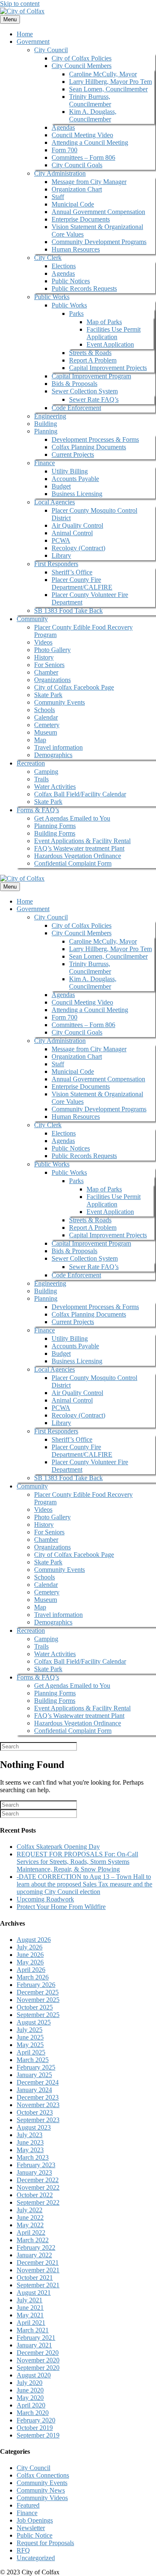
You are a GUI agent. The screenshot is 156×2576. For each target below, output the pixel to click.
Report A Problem (93, 360)
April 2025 (31, 2052)
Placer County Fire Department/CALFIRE (82, 583)
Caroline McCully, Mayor (103, 74)
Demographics (53, 755)
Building (46, 424)
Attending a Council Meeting (90, 142)
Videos (43, 642)
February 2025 (36, 2067)
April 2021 (31, 2323)
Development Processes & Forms (95, 439)
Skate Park (48, 695)
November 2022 (38, 2187)
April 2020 (31, 2405)
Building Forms (55, 833)
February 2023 (36, 2165)
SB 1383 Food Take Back (68, 611)
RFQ (23, 2550)
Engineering (50, 416)
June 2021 (30, 2308)
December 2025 (38, 1992)
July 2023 (30, 2135)
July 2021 (30, 2300)
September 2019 (38, 2435)
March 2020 (33, 2413)
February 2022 (36, 2247)
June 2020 (30, 2390)
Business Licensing (77, 494)
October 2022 (35, 2195)
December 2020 (38, 2353)
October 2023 (35, 2112)
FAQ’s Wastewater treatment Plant (79, 848)
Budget (61, 486)
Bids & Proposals (74, 384)
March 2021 (33, 2330)
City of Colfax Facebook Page (74, 687)
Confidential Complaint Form (73, 863)
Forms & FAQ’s (38, 810)
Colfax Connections (43, 2475)
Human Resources (76, 249)
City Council (51, 50)
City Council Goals (77, 165)
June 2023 (30, 2142)
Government (33, 42)
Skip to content (20, 4)
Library (61, 555)
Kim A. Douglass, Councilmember (93, 115)
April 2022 (31, 2232)
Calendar (46, 717)
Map (40, 740)
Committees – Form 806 (83, 157)
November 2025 (38, 2000)
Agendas (63, 127)
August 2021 (34, 2293)
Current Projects (73, 455)
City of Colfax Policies (82, 58)
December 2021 (38, 2262)
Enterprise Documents (81, 219)
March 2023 (33, 2157)
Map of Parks (104, 322)
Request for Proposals (45, 2543)
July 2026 (30, 1947)
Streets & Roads (90, 353)
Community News (41, 2490)
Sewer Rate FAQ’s (94, 399)
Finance (45, 463)
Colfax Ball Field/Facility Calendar (80, 794)
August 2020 (34, 2375)
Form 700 (64, 150)
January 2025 (34, 2075)
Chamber (46, 672)
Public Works (52, 297)
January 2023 (34, 2172)
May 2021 (30, 2315)
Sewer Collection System (85, 391)
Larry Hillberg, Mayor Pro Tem (110, 82)
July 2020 (30, 2383)
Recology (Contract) (78, 548)
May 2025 (30, 2045)
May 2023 (30, 2150)
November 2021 (38, 2270)
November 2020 (38, 2360)
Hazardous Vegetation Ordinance (78, 856)
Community (32, 619)
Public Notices (71, 281)
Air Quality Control (77, 525)
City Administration (60, 173)
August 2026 (34, 1940)
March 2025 (33, 2060)
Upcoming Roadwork (45, 1899)
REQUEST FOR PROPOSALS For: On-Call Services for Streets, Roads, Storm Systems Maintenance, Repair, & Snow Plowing (77, 1862)
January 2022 (34, 2255)
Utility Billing (70, 471)
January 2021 (34, 2345)
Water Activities (55, 787)
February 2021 (36, 2338)
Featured (28, 2505)
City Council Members (82, 66)
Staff (58, 197)
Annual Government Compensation (98, 212)
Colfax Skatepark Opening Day (58, 1847)
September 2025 (38, 2015)
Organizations (52, 680)
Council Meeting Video (82, 135)
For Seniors (49, 665)
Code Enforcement (76, 408)
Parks (76, 314)
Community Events (59, 702)
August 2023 (34, 2127)
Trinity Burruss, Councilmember (90, 100)
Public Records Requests (84, 288)
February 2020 (36, 2420)
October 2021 (35, 2278)
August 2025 (34, 2022)
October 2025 (35, 2007)
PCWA (61, 540)
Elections (64, 266)
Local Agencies (54, 502)
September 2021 (38, 2285)
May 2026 (30, 1962)
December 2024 (38, 2082)
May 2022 (30, 2225)
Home (25, 34)
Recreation (31, 763)
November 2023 (38, 2105)
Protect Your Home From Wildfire (61, 1907)
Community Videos (42, 2498)
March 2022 (33, 2240)
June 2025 (30, 2037)
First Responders (56, 564)
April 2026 (31, 1970)
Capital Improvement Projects (108, 368)
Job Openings (35, 2520)
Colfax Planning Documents (89, 447)
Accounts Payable (75, 479)
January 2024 (34, 2090)
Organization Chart (77, 189)
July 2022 (30, 2210)
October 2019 (35, 2428)
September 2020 (38, 2368)
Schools (45, 710)
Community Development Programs (99, 242)
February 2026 (36, 1985)
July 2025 (30, 2030)
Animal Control (72, 533)
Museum (46, 732)
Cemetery (47, 725)
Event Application (110, 344)
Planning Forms (55, 826)
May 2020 (30, 2398)
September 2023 (38, 2120)
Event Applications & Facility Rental (82, 841)
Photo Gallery (52, 650)
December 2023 (38, 2097)
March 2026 (33, 1977)
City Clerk (48, 258)
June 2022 (30, 2217)
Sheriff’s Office (72, 572)
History (44, 657)
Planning (46, 431)
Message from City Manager (89, 182)
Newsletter (31, 2528)
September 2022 (38, 2202)
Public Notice (35, 2535)
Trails (41, 779)
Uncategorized (36, 2558)
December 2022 (38, 2180)
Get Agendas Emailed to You (72, 818)
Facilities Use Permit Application (114, 333)
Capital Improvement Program (91, 376)
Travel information (58, 747)
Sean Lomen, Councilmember (108, 89)
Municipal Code (73, 204)
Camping (46, 772)
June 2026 (30, 1955)
